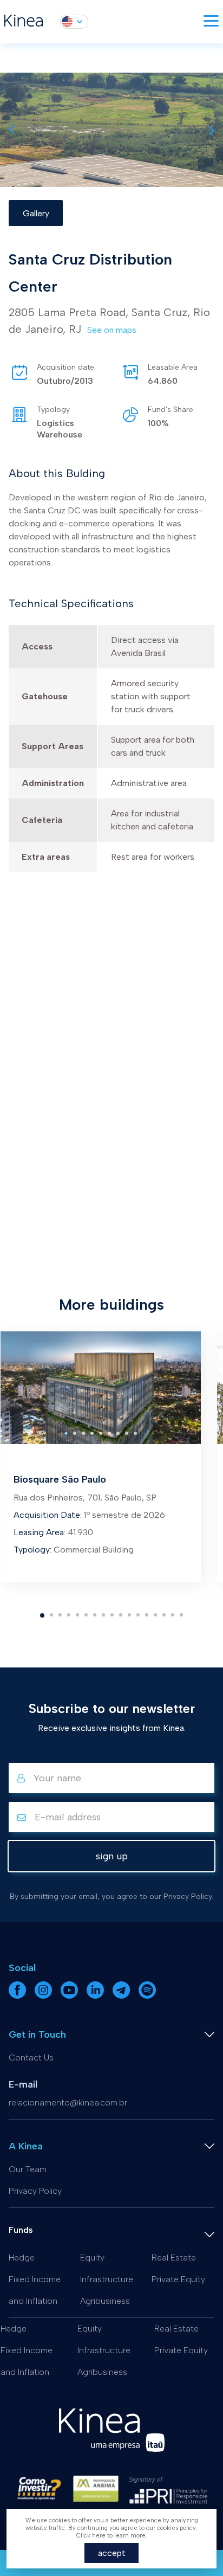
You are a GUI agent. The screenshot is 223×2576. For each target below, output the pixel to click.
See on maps (112, 330)
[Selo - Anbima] (96, 2493)
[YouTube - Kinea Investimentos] (70, 1997)
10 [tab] (123, 1620)
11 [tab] (132, 1620)
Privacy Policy (35, 2191)
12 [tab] (140, 1620)
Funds (21, 2230)
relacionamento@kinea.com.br (68, 2102)
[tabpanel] (101, 1457)
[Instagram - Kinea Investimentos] (44, 1997)
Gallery (36, 213)
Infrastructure (107, 2279)
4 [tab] (71, 1620)
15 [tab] (166, 1620)
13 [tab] (149, 1620)
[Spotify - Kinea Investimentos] (147, 1997)
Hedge (22, 2258)
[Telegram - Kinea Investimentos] (122, 1997)
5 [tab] (79, 1620)
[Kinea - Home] (24, 22)
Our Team (28, 2169)
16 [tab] (175, 1620)
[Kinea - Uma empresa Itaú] (112, 2449)
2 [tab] (53, 1620)
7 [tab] (97, 1620)
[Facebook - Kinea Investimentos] (18, 1997)
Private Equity (178, 2279)
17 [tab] (183, 1620)
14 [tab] (158, 1620)
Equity (92, 2258)
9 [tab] (114, 1620)
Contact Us (31, 2057)
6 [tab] (88, 1620)
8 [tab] (105, 1620)
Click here (91, 2536)
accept (112, 2553)
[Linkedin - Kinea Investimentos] (96, 1997)
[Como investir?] (39, 2493)
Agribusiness (105, 2301)
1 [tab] (44, 1620)
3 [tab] (62, 1620)
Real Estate (174, 2258)
